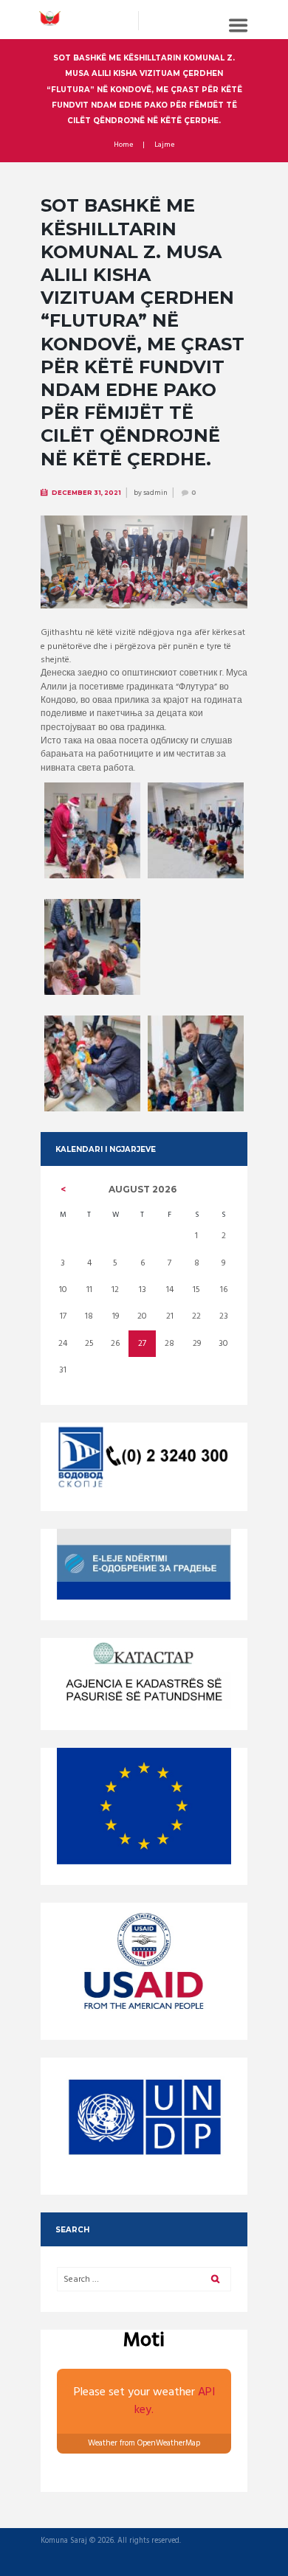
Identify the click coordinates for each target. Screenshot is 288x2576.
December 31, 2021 (86, 493)
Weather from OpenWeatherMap (144, 2443)
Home (123, 145)
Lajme (164, 145)
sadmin (155, 493)
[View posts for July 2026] (63, 1190)
